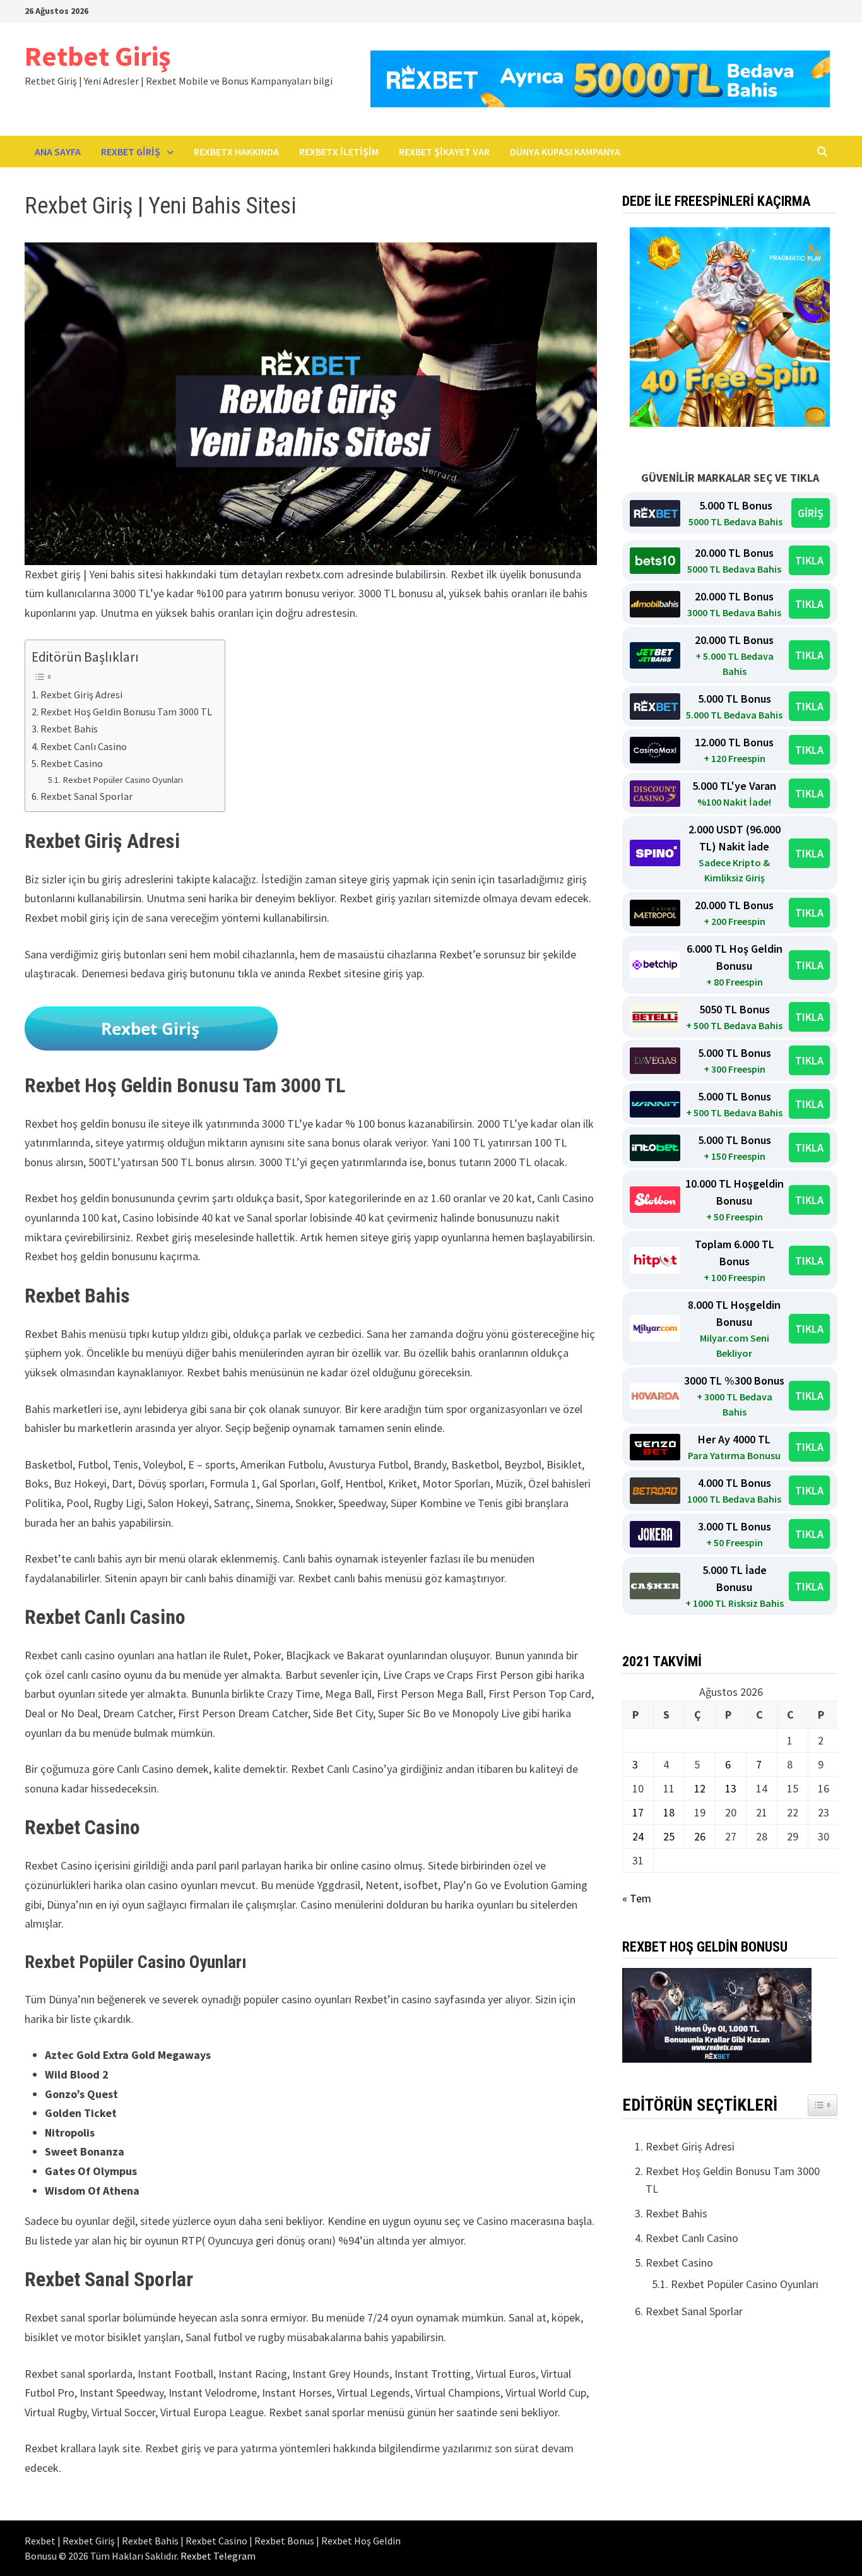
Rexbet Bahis (69, 729)
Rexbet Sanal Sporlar (86, 796)
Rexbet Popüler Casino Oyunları (123, 780)
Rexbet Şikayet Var (444, 152)
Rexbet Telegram (218, 2556)
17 (638, 1812)
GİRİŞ (811, 513)
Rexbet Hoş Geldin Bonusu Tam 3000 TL (126, 712)
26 (700, 1836)
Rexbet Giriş (131, 152)
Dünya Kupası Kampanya (565, 152)
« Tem (637, 1898)
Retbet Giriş (97, 56)
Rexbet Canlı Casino (84, 746)
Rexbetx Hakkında (236, 152)
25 (669, 1836)
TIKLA (809, 560)
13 (731, 1788)
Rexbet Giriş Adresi (81, 695)
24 (638, 1836)
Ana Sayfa (58, 152)
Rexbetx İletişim (339, 152)
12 (700, 1788)
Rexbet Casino (72, 763)
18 (669, 1812)
